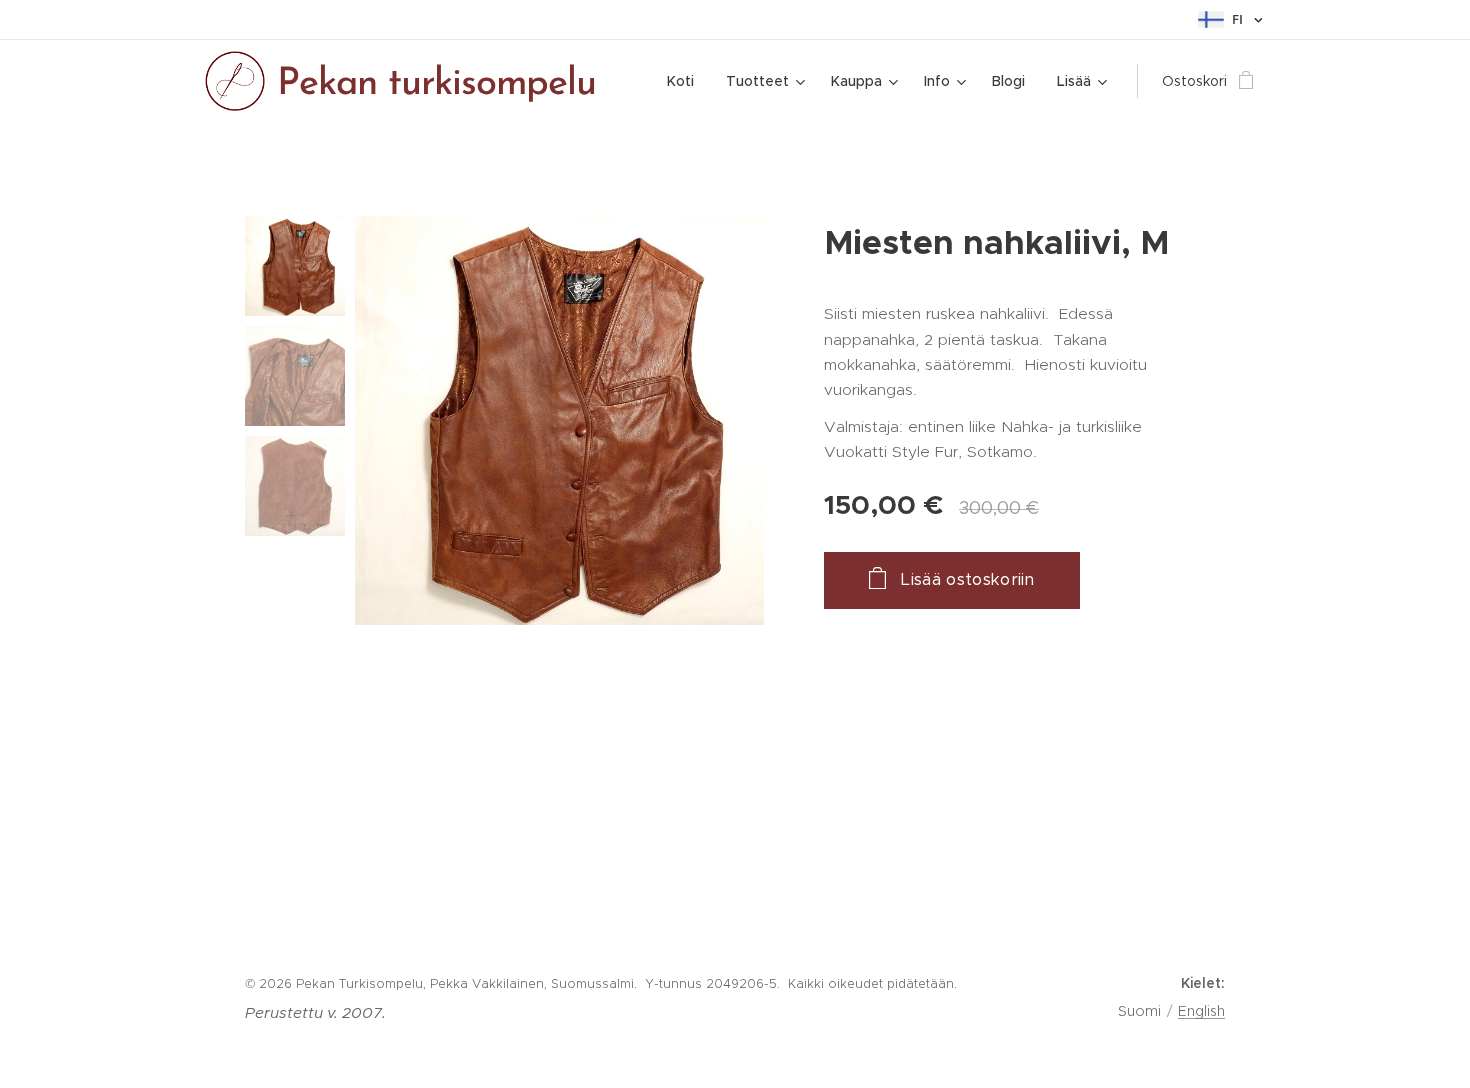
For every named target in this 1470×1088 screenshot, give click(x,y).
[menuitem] (686, 81)
